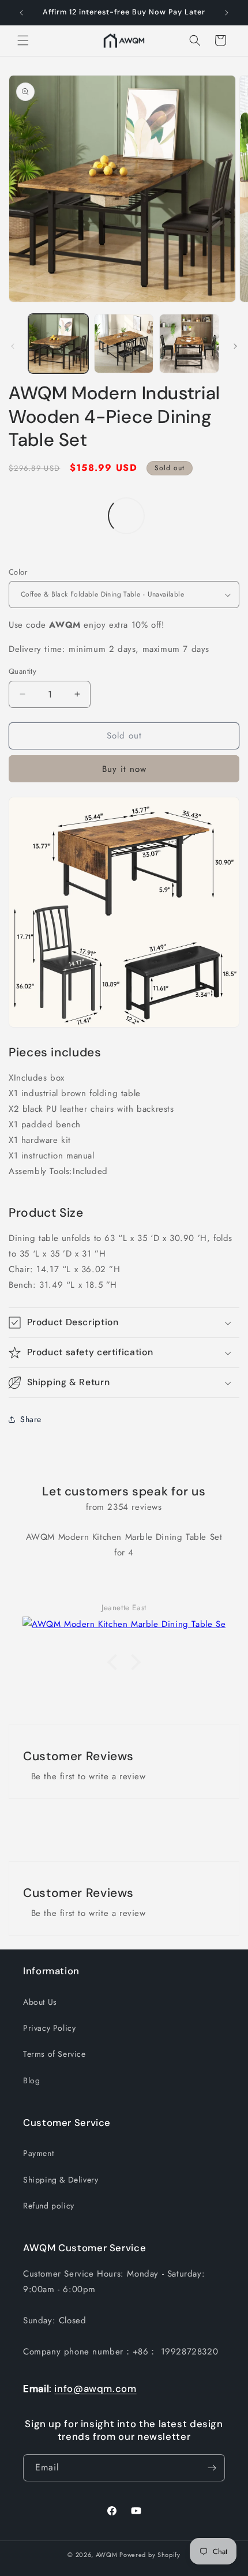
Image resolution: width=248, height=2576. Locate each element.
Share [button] (31, 1419)
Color (18, 572)
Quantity (22, 671)
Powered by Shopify (150, 2555)
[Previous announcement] (21, 13)
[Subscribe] (212, 2468)
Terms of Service (55, 2054)
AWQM (107, 2555)
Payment (38, 2153)
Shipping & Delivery (61, 2180)
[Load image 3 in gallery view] (189, 344)
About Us (40, 2002)
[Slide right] (235, 346)
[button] (23, 40)
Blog (31, 2080)
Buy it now (124, 769)
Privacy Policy (49, 2028)
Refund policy (49, 2206)
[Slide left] (13, 346)
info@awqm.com (95, 2388)
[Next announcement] (227, 13)
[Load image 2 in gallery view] (124, 344)
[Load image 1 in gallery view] (58, 344)
